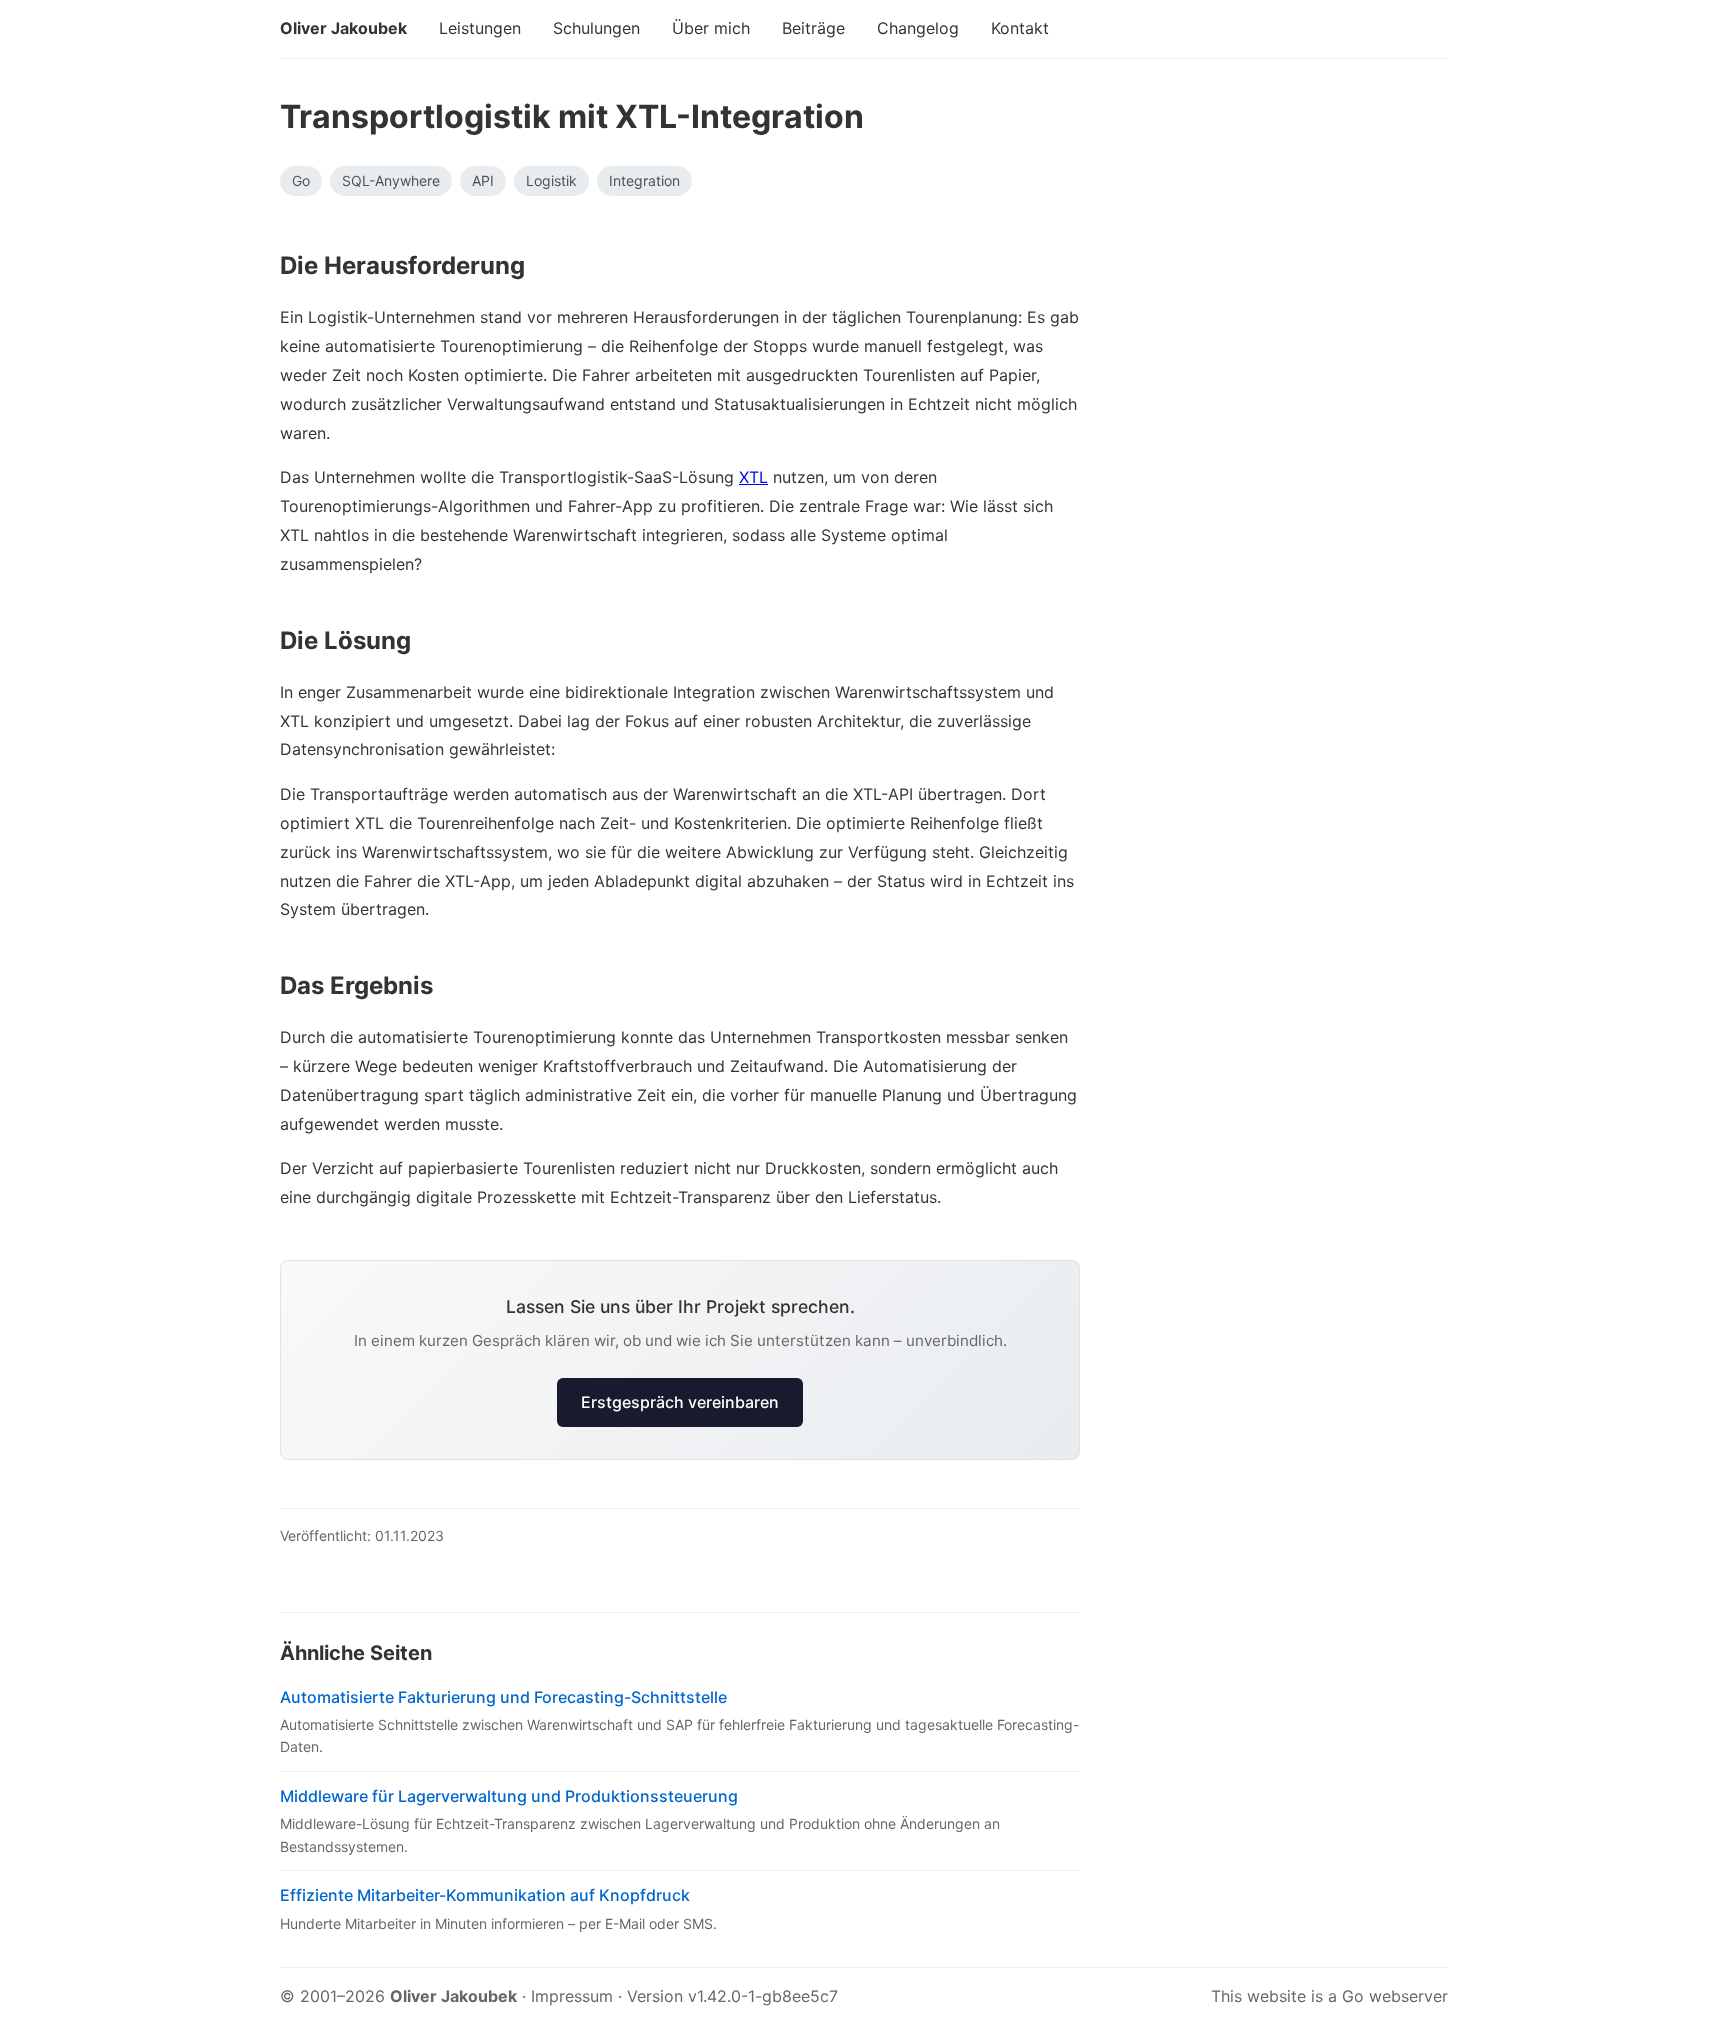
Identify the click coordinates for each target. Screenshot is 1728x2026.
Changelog (918, 28)
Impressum (572, 1996)
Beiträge (813, 28)
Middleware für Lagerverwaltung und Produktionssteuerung (509, 1796)
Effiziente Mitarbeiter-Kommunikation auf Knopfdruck (485, 1895)
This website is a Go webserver (1329, 1996)
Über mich (711, 28)
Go (301, 180)
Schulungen (596, 28)
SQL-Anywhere (391, 180)
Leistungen (480, 28)
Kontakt (1020, 28)
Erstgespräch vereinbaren (680, 1402)
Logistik (551, 180)
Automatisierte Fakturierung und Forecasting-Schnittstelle (503, 1697)
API (483, 180)
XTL (753, 477)
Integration (644, 180)
